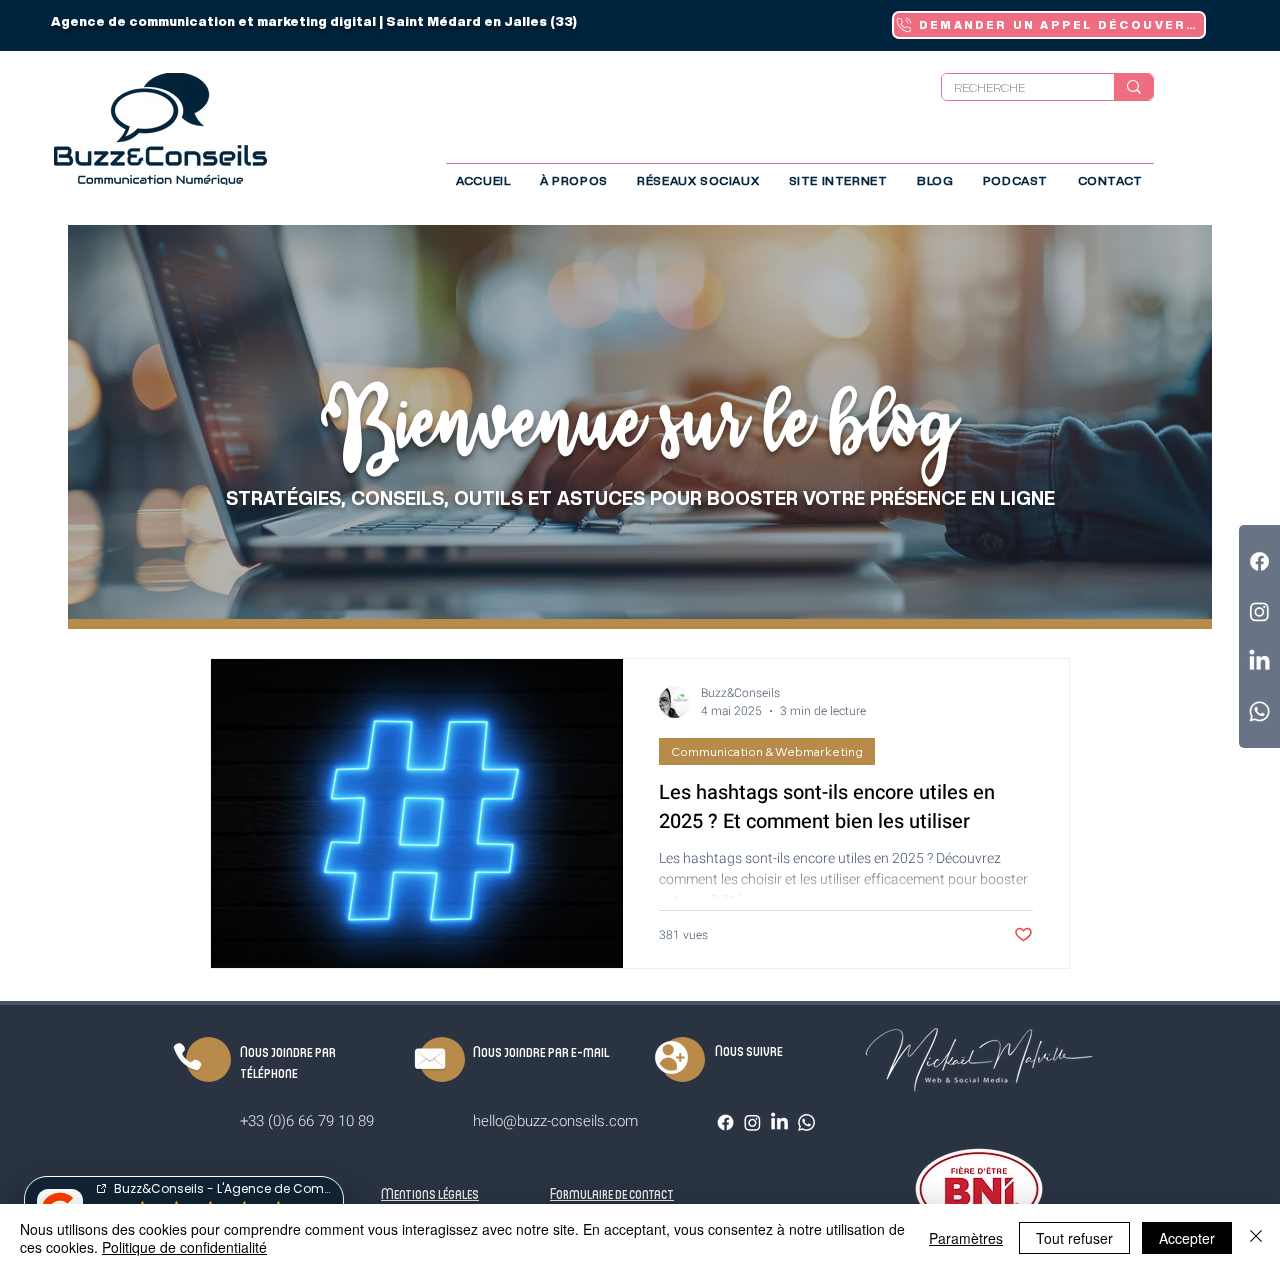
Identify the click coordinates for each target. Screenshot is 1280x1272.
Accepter (1187, 1238)
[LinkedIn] (779, 1122)
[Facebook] (725, 1122)
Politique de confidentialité (184, 1247)
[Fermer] (1256, 1238)
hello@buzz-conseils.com (555, 1121)
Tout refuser (1074, 1238)
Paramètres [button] (966, 1238)
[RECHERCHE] (1133, 87)
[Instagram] (752, 1122)
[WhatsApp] (806, 1122)
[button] (697, 181)
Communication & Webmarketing (767, 751)
